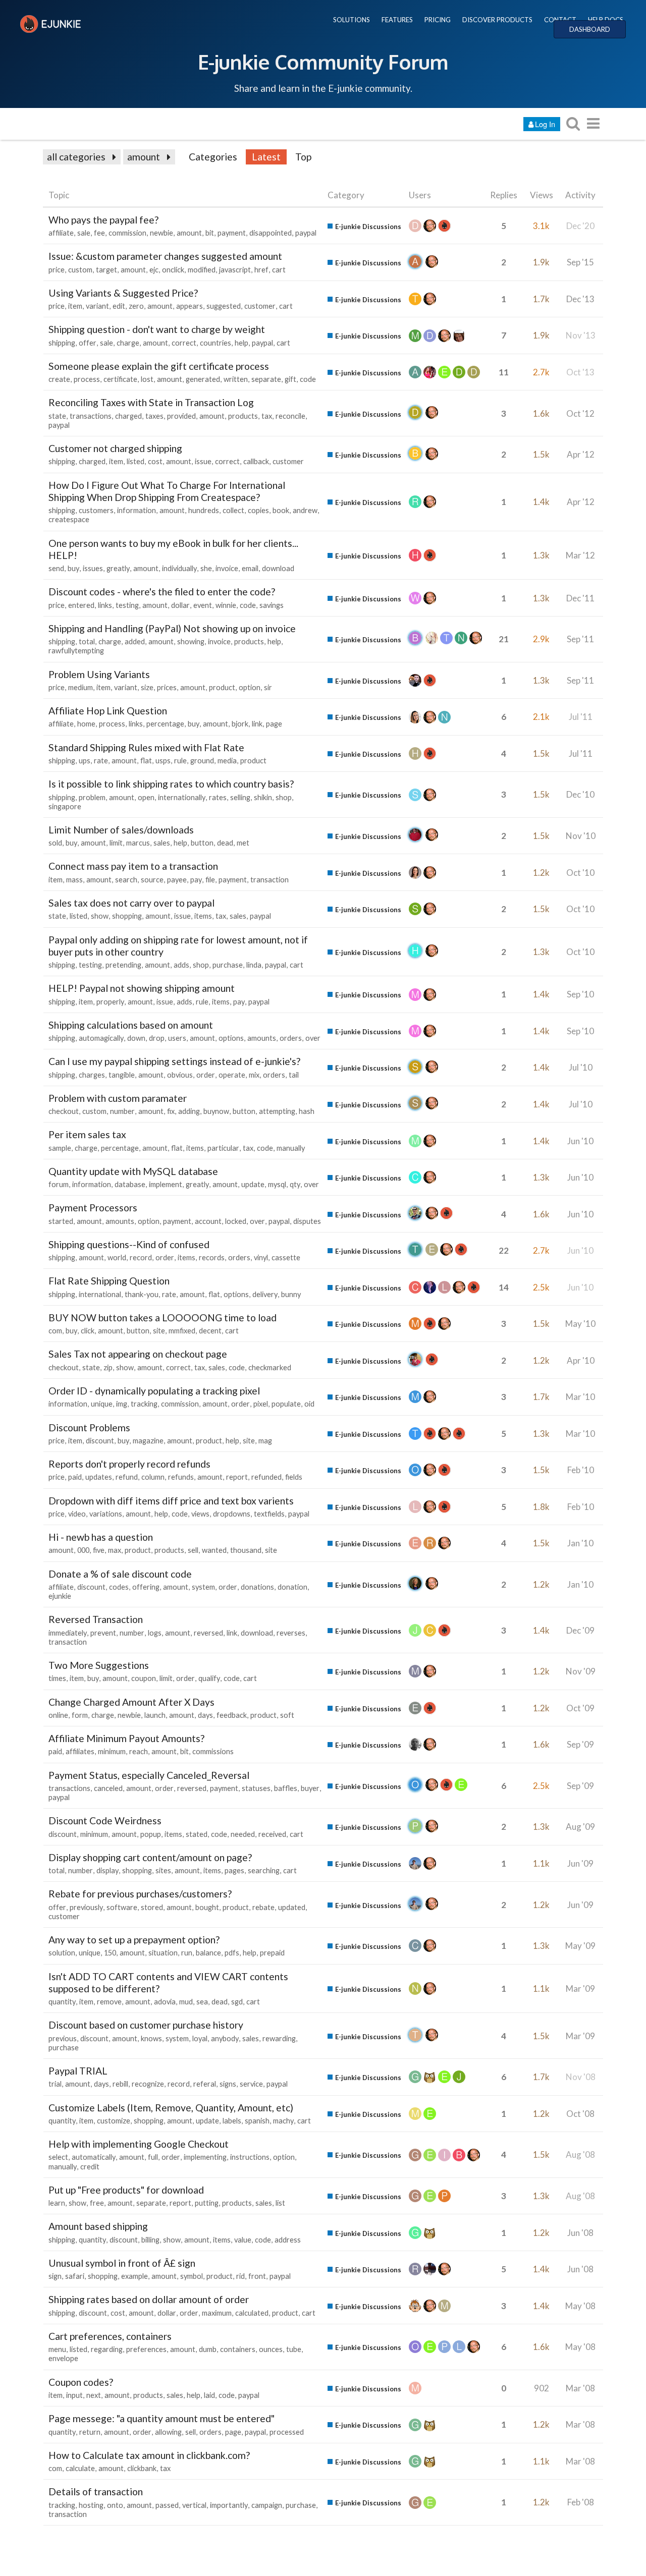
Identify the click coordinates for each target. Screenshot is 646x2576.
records (212, 1257)
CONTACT (560, 20)
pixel (261, 1404)
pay (196, 880)
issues (93, 568)
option (250, 687)
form (80, 1715)
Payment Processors (93, 1208)
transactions (91, 416)
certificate (120, 379)
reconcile (290, 416)
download (278, 568)
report (237, 1477)
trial (55, 2084)
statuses (256, 1788)
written (236, 379)
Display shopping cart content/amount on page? (150, 1857)
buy (73, 568)
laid (209, 2395)
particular (223, 1148)
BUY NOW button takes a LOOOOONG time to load (163, 1318)
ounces (271, 2349)
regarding (107, 2349)
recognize (148, 2084)
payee (177, 880)
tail (294, 1075)
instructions (250, 2157)
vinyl (261, 1257)
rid (240, 2276)
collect (233, 510)
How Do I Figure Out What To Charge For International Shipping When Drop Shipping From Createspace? (167, 491)
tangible (122, 1075)
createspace (69, 519)
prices (167, 687)
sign (55, 2276)
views (200, 1514)
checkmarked (270, 1367)
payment (232, 233)
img (122, 1404)
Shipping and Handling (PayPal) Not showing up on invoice (172, 628)
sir (268, 687)
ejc (154, 270)
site (159, 1331)
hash (307, 1111)
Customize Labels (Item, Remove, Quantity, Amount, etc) (171, 2108)
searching (264, 1870)
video (77, 1514)
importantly (229, 2505)
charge (128, 343)
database (130, 1184)
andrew (305, 510)
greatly (118, 568)
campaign (267, 2505)
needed (243, 1834)
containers (238, 2349)
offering (146, 1587)
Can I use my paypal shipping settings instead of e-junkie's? (174, 1061)
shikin (263, 797)
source (152, 880)
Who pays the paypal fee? (103, 220)
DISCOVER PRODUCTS (497, 20)
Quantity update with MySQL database (133, 1171)
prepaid (272, 1953)
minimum (112, 1751)
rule (180, 761)
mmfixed (182, 1331)
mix (254, 1075)
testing (127, 605)
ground (202, 761)
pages (234, 1870)
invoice (227, 568)
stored (152, 1907)
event (203, 605)
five (99, 1550)
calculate (80, 2468)
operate (232, 1075)
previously (86, 1907)
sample (60, 1148)
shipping (62, 343)
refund (127, 1477)
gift (290, 379)
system (203, 1587)
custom (80, 270)
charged (128, 416)
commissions (213, 1751)
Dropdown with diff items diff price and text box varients (171, 1501)
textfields (269, 1514)
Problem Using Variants (99, 674)
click (88, 1331)
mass (74, 880)
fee (99, 233)
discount (100, 1441)
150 (110, 1953)
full (153, 2157)
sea (202, 2002)
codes (119, 1587)
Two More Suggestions (99, 1665)
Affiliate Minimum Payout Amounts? (126, 1738)
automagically (101, 1038)
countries (216, 343)
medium (80, 687)
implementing (205, 2157)
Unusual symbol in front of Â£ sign (122, 2263)
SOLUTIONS (352, 20)
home (86, 724)
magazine (148, 1441)
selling (240, 797)
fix (171, 1111)
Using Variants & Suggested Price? (123, 293)
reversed (208, 1633)
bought (207, 1907)
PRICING (438, 20)
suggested (224, 306)
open (146, 797)
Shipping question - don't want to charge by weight (157, 329)
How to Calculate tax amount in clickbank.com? (149, 2455)
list (280, 2203)
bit (210, 233)
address (288, 2240)
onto (115, 2505)
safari (75, 2276)
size (147, 687)
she (206, 568)
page (274, 724)
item (75, 306)
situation (163, 1953)
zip (108, 1367)
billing (150, 2240)
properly (110, 1002)
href (261, 270)
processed (287, 2432)
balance (208, 1953)
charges (92, 1075)
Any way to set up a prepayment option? (134, 1940)
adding (189, 1111)
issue (203, 461)
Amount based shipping (98, 2226)
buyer (310, 1788)
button (202, 843)
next (94, 2395)
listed (136, 461)
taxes (154, 416)
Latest (266, 157)
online (58, 1715)
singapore (65, 806)
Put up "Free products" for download (126, 2190)
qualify (209, 1678)
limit (116, 843)
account (208, 1221)
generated (203, 379)
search (126, 880)
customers (96, 510)
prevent (103, 1633)
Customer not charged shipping (115, 448)
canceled (108, 1788)
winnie (226, 605)
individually (179, 568)
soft (287, 1715)
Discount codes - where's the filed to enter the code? (162, 592)
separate (266, 379)
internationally (182, 797)
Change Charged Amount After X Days (131, 1702)
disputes (307, 1221)
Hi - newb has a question (101, 1537)
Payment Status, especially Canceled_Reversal (149, 1775)
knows (151, 2038)
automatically (94, 2157)
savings (272, 605)
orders (291, 1038)
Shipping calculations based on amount (131, 1025)
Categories (213, 157)
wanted (214, 1550)
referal (205, 2084)
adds (181, 965)
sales (162, 843)
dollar (180, 605)
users (177, 1038)
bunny (291, 1294)
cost (155, 461)
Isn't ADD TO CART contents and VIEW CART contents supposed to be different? (168, 1982)
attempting (277, 1111)
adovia (165, 2002)
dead (225, 843)
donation (292, 1587)
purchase (228, 965)
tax (267, 416)
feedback (232, 1715)
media (227, 761)
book (281, 510)
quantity (62, 2002)
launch (155, 1715)
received (272, 1834)
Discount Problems (89, 1427)
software (122, 1907)
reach (139, 1751)
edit (119, 306)
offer (88, 343)
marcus (138, 843)
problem (92, 797)
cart (279, 270)
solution (62, 1953)
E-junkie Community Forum (323, 62)
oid (309, 1404)
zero (136, 306)
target (106, 270)
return (90, 2432)
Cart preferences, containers (110, 2336)
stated (197, 1834)
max (115, 1550)
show (100, 916)
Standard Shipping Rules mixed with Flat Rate (146, 747)
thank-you (142, 1294)
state (57, 416)
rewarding (279, 2038)
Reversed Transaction (96, 1619)
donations (257, 1587)
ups (85, 761)
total (87, 641)
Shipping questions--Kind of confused (129, 1244)
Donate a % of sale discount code (120, 1574)
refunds (181, 1477)
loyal (200, 2038)
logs (155, 1633)
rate (101, 761)
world (117, 1257)
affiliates (80, 1751)
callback (256, 461)
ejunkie (60, 1596)
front (257, 2276)
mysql (277, 1184)
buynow (216, 1111)
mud (186, 2002)
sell (193, 1550)
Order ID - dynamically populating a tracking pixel (154, 1391)
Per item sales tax (87, 1134)
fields (294, 1477)
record (141, 1257)
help (241, 343)
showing (191, 641)
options (231, 1038)
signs (228, 2084)
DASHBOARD (590, 29)
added (135, 641)
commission (127, 233)
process (87, 379)
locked (236, 1221)
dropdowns (232, 1514)
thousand (246, 1550)
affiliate (61, 233)
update (253, 1184)
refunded (266, 1477)
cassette (286, 1257)
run (187, 1953)
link (257, 724)
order (206, 1075)
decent (210, 1331)
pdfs (232, 1953)
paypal (306, 233)
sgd (237, 2002)
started (61, 1221)
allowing (168, 2432)
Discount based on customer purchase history (146, 2025)
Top (303, 157)
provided (181, 416)
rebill (120, 2084)
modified (202, 270)
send (56, 568)
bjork (240, 724)
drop (157, 1038)
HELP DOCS (606, 20)
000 (83, 1550)
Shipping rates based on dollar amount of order (149, 2299)
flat (146, 761)
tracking (144, 1404)
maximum (217, 2313)
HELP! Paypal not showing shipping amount (142, 988)
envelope (63, 2358)
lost (147, 379)
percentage (165, 724)
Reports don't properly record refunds (129, 1464)
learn (57, 2203)
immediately (68, 1633)
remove (109, 2002)
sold (55, 843)
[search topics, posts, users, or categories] (573, 123)
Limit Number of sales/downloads (121, 830)
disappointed (271, 233)
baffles (286, 1788)
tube (294, 2349)
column (153, 1477)
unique (102, 1404)
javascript (235, 270)
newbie (161, 233)
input (74, 2395)
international (100, 1294)
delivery (265, 1294)
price (57, 270)
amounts (262, 1038)
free (97, 2203)
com (55, 1331)
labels (232, 2121)
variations (106, 1514)
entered (81, 605)
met (243, 843)
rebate (263, 1907)
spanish (257, 2121)
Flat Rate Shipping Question (109, 1281)
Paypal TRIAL (78, 2071)
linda (254, 965)
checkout (64, 1111)
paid (75, 1477)
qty (295, 1184)
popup (151, 1834)
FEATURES (397, 20)
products (243, 416)
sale (84, 233)
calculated (252, 2313)
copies (258, 510)
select (58, 2157)
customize (114, 2121)
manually (291, 1148)
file (210, 880)
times (57, 1678)
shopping (127, 916)
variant (97, 306)
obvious (180, 1075)
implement (166, 1184)
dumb (208, 2349)
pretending (123, 965)
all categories (76, 157)
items (203, 916)
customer (260, 306)
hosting (91, 2505)
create (59, 379)
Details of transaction (96, 2491)
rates (218, 797)
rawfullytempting (76, 651)
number (122, 1111)
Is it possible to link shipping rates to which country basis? (171, 784)
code (308, 379)
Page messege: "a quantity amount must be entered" (161, 2418)
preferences (146, 2349)
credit (90, 2167)
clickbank (142, 2468)
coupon (144, 1678)
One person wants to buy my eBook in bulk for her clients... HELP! (173, 549)
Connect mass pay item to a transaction (133, 866)
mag (265, 1441)
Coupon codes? (81, 2382)
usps (163, 761)
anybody (225, 2038)
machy (283, 2121)
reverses (291, 1633)
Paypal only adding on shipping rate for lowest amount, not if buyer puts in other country (178, 946)
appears (190, 306)
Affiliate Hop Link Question (108, 711)
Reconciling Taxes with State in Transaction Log (151, 402)
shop (284, 797)
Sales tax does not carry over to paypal (131, 903)
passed (167, 2505)
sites (163, 1870)
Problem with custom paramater (118, 1098)
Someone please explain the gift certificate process (159, 366)
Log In (545, 124)
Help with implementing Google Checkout (139, 2144)
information (137, 510)
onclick (173, 270)
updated (292, 1907)
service (251, 2084)
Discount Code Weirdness (105, 1821)
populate (286, 1404)
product (222, 687)
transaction (270, 880)
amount (144, 157)
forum (59, 1184)
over (313, 1038)
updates (99, 1477)
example (134, 2276)
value (243, 2240)
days (205, 1715)
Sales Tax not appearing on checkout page (138, 1354)
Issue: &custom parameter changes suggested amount (165, 256)
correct (184, 343)
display (107, 1870)
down (136, 1038)
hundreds (204, 510)
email (250, 568)
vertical (194, 2505)
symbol (192, 2276)
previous (63, 2038)
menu (57, 2349)
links (105, 605)
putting (207, 2203)
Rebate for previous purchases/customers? (140, 1894)
